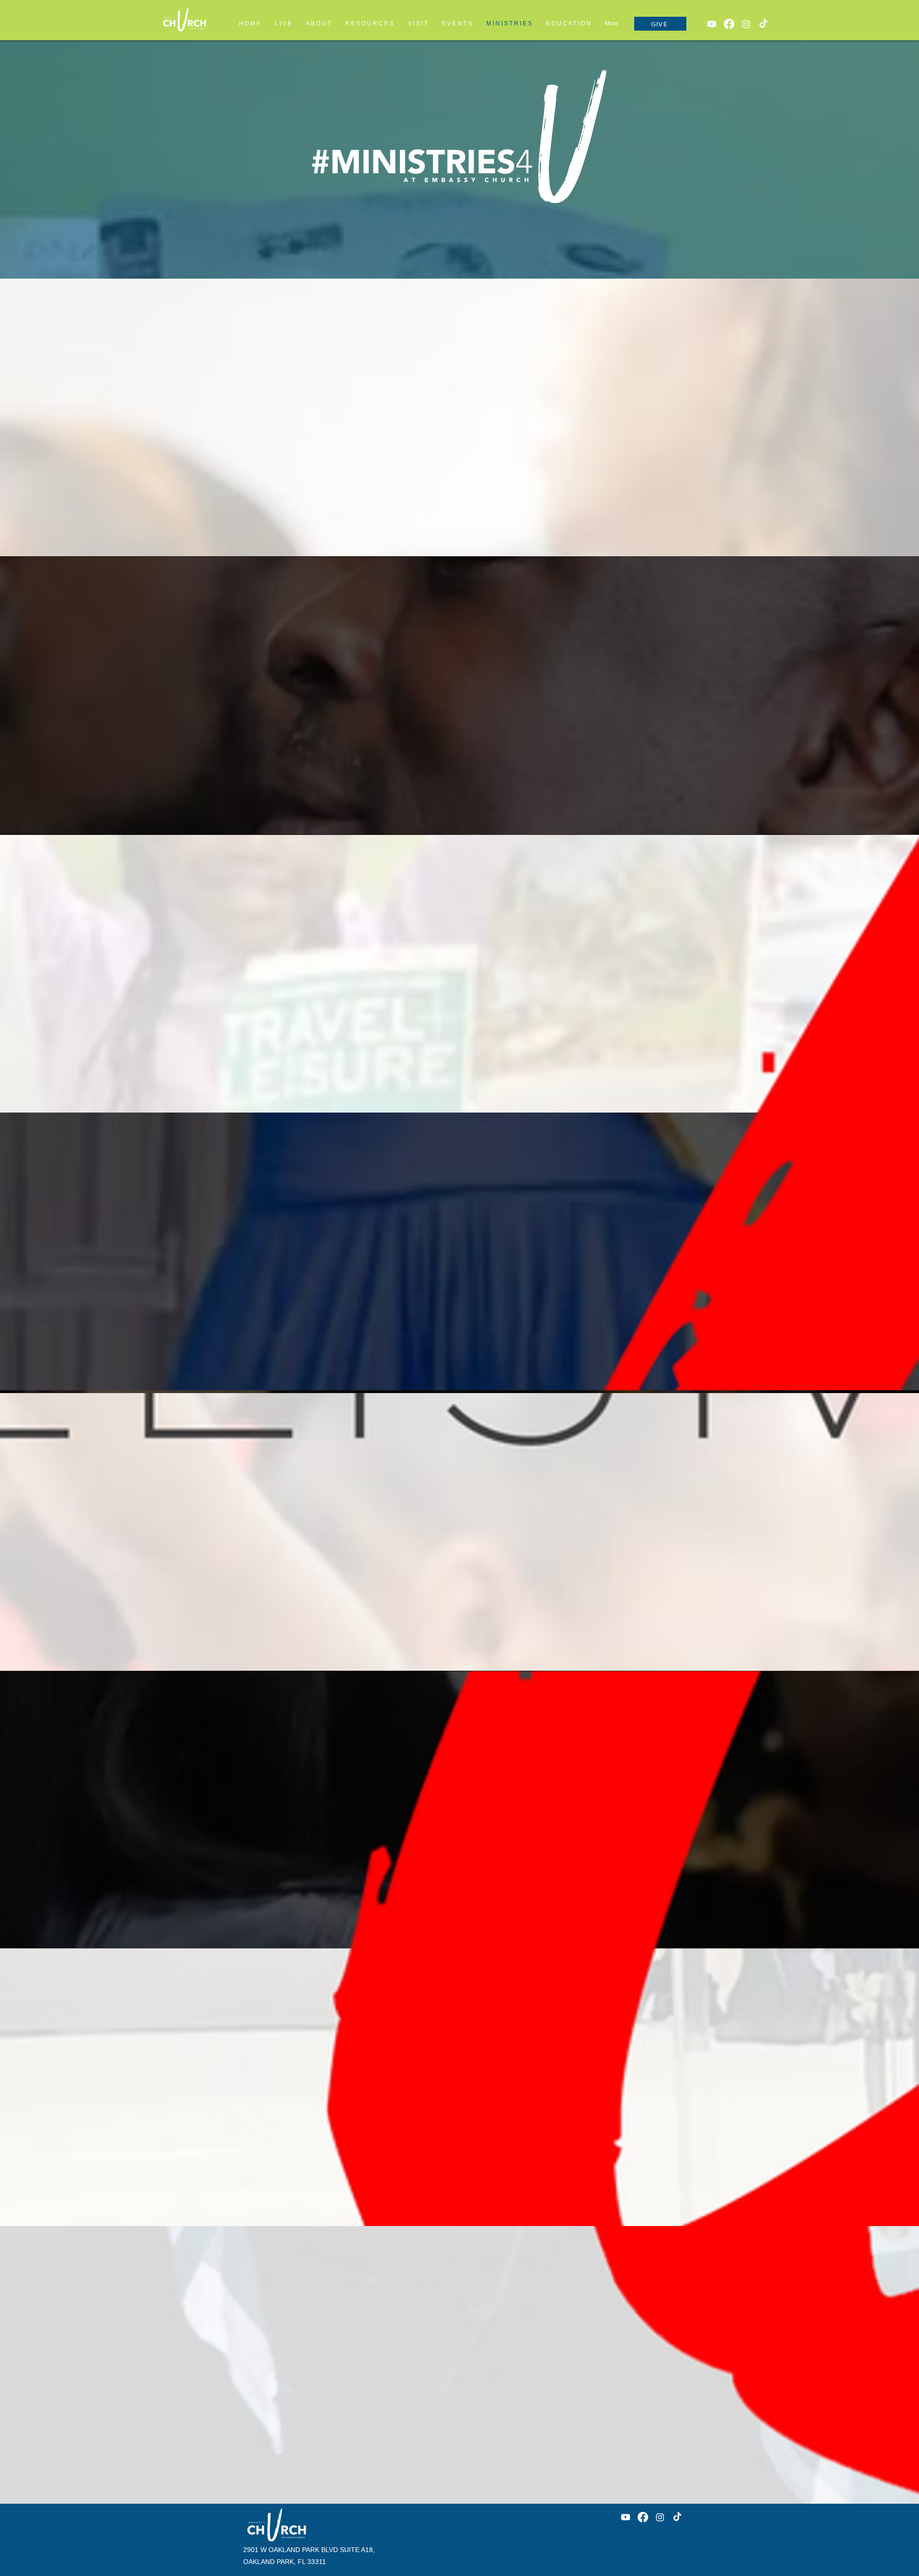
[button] (568, 23)
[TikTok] (763, 24)
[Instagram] (746, 24)
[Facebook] (729, 24)
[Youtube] (712, 24)
